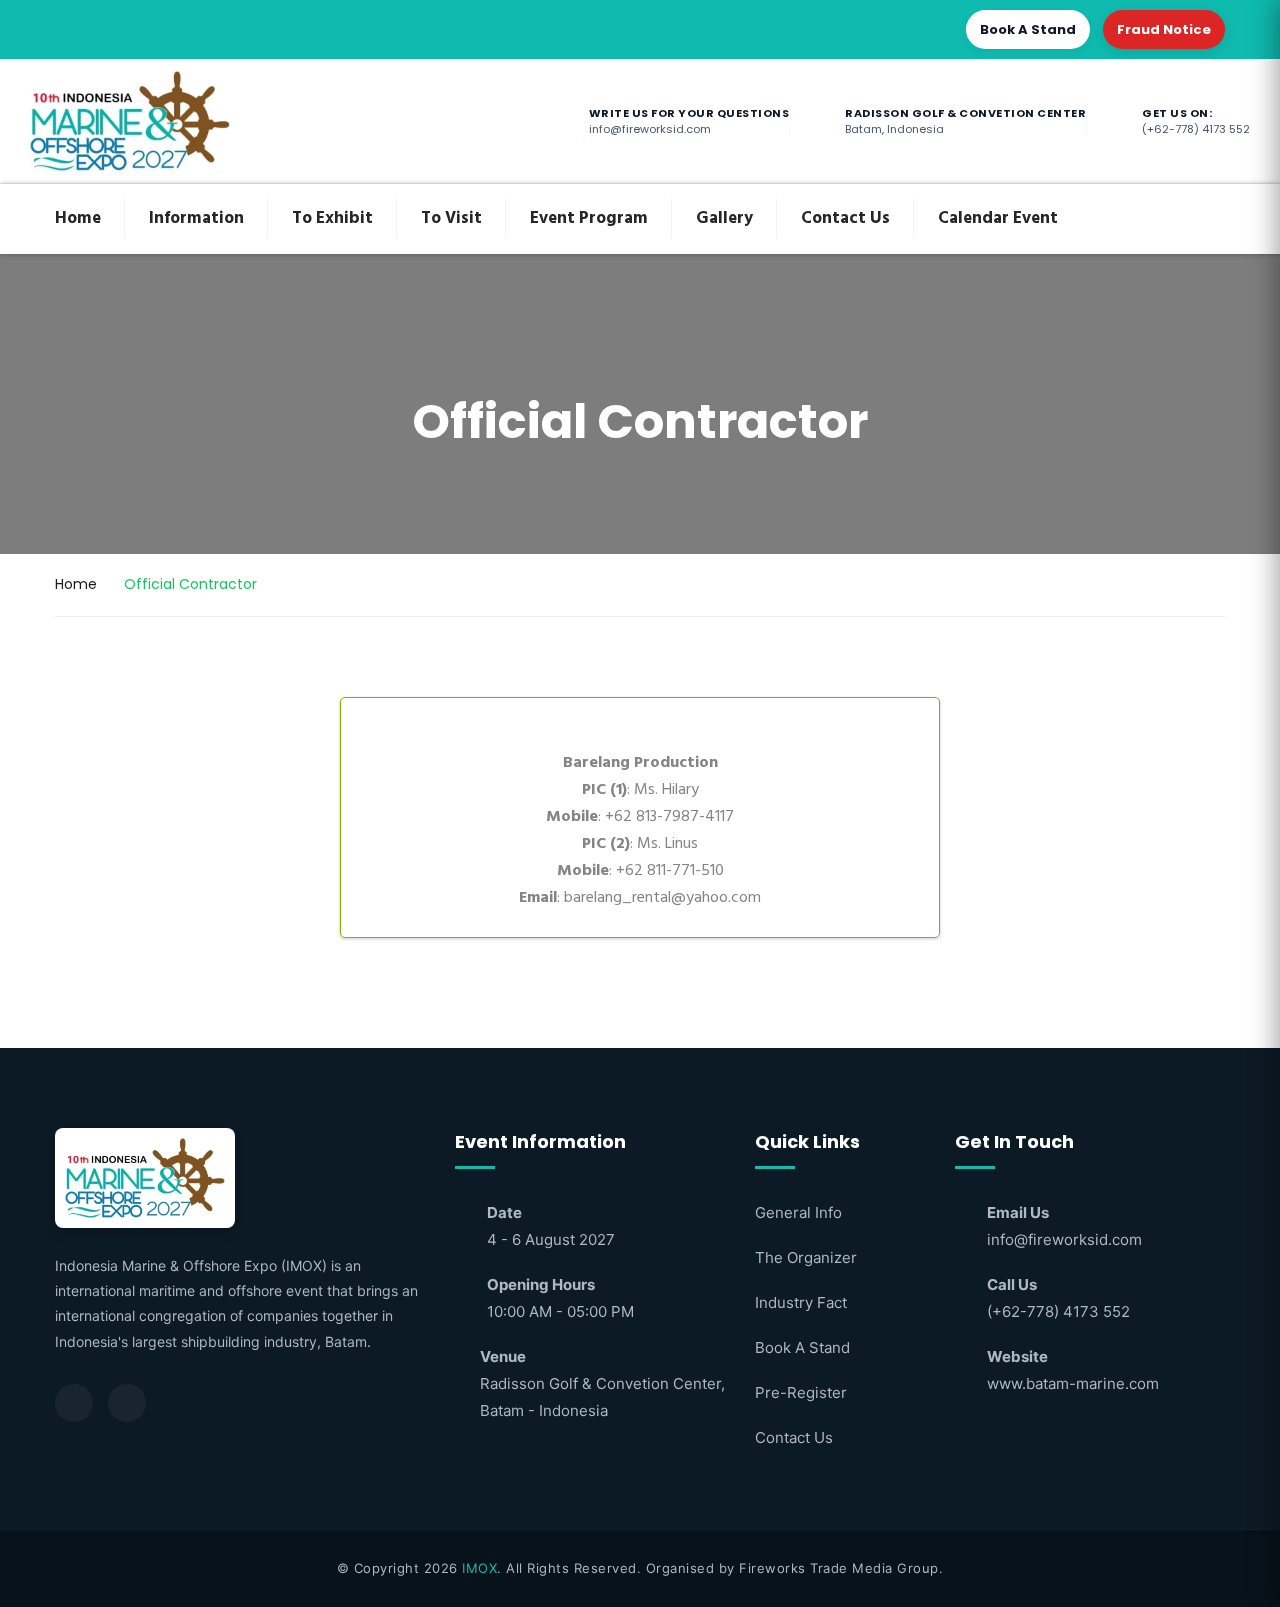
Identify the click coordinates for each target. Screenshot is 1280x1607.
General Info (798, 1212)
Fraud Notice (1164, 29)
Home (78, 218)
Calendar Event (998, 218)
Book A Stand (1028, 29)
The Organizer (806, 1257)
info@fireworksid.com (1064, 1239)
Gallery (724, 218)
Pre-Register (801, 1392)
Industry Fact (801, 1302)
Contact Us (845, 218)
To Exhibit (332, 218)
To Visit (451, 218)
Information (196, 218)
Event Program (589, 218)
